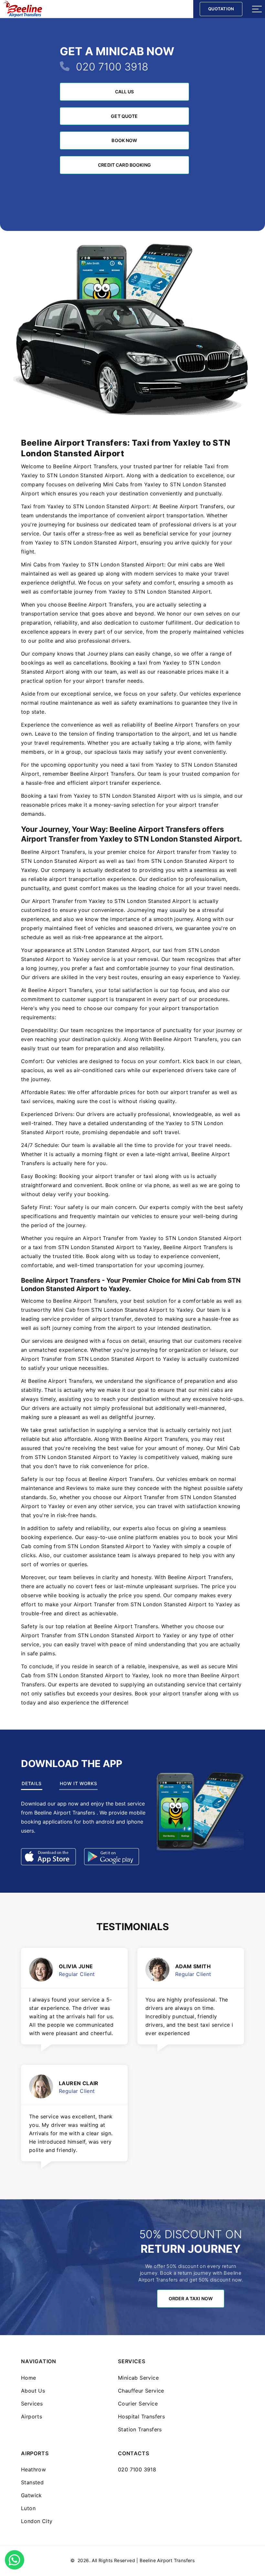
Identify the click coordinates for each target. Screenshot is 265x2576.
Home (29, 2378)
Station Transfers (140, 2429)
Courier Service (138, 2404)
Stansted (32, 2482)
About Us (33, 2391)
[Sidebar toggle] (257, 9)
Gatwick (32, 2495)
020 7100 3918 (112, 67)
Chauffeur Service (141, 2391)
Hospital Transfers (141, 2416)
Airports (32, 2416)
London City (37, 2521)
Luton (28, 2508)
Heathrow (33, 2469)
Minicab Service (138, 2378)
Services (32, 2404)
